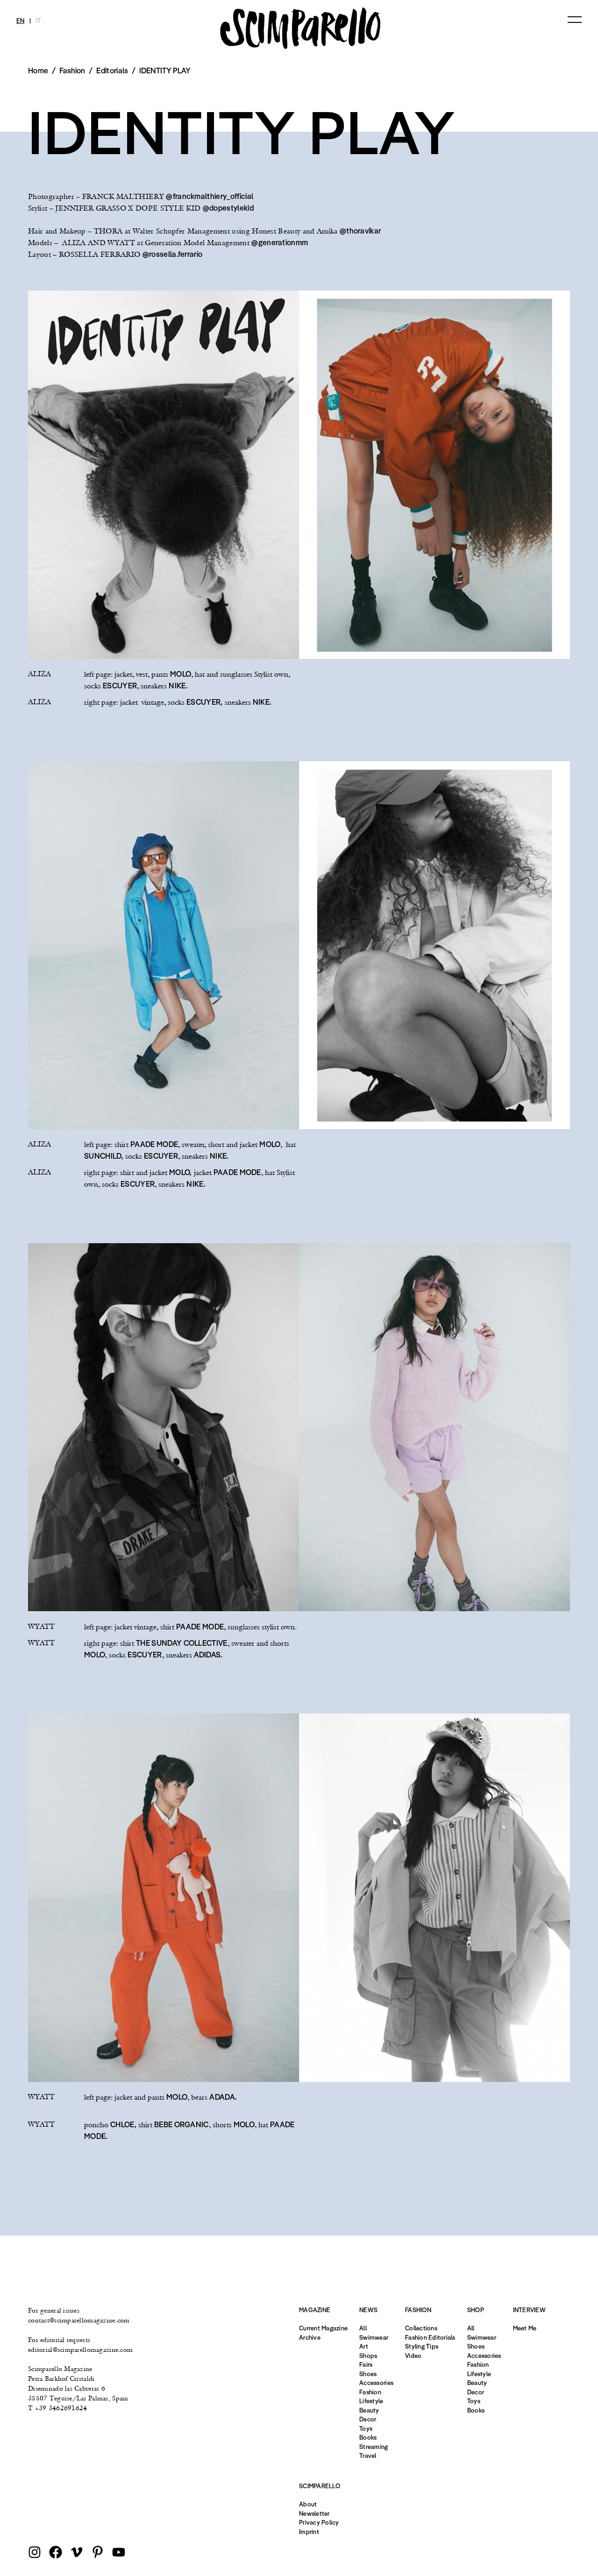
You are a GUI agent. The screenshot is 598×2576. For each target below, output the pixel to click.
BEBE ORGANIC (182, 2124)
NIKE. (178, 686)
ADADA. (223, 2097)
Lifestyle (371, 2401)
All (363, 2328)
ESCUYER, (205, 702)
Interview (529, 2310)
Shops (368, 2356)
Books (368, 2437)
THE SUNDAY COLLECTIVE (182, 1643)
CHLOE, (123, 2124)
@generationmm (280, 242)
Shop (476, 2310)
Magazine (315, 2310)
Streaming (374, 2447)
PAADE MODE (154, 1144)
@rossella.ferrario (173, 254)
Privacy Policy (319, 2522)
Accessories (376, 2383)
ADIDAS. (208, 1655)
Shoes (368, 2374)
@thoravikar (360, 231)
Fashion (370, 2392)
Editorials (112, 71)
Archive (310, 2337)
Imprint (309, 2532)
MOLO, (181, 1172)
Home (38, 71)
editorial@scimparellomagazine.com (80, 2350)
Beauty (369, 2410)
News (368, 2310)
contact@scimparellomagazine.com (79, 2320)
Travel (368, 2456)
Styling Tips (422, 2346)
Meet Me (525, 2328)
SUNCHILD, (104, 1156)
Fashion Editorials (430, 2337)
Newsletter (314, 2513)
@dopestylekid (228, 208)
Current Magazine (323, 2328)
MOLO (181, 674)
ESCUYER (120, 686)
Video (413, 2356)
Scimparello (320, 2486)
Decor (368, 2419)
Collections (421, 2328)
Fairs (366, 2364)
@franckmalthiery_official (210, 196)
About (308, 2504)
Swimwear (374, 2337)
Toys (366, 2428)
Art (364, 2346)
